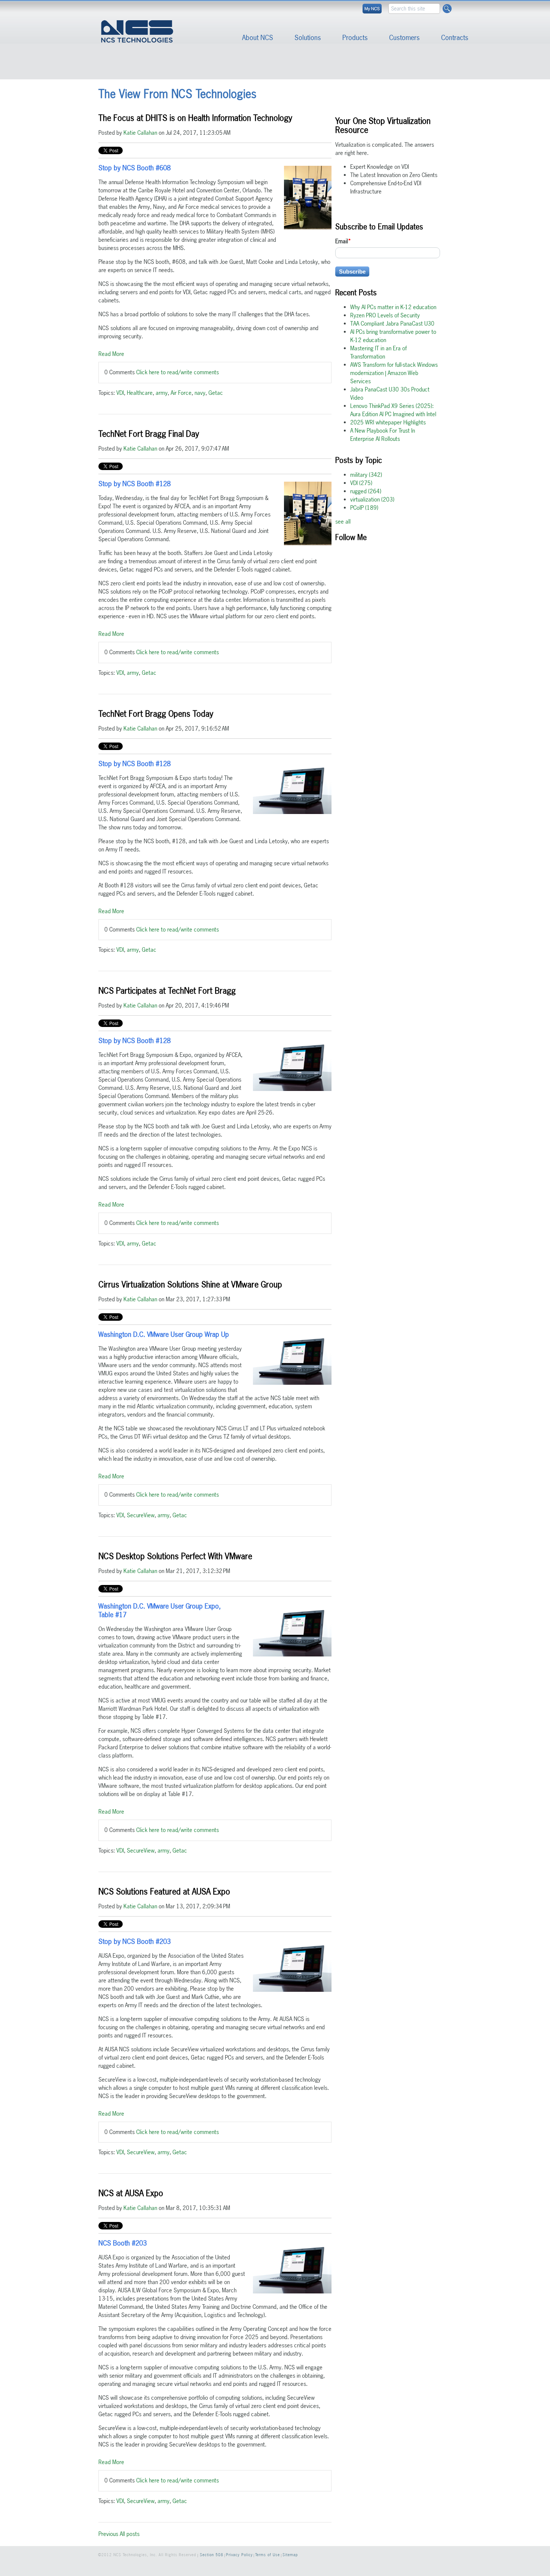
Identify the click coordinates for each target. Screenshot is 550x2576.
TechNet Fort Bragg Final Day (149, 434)
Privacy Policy (239, 2555)
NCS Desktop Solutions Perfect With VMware (175, 1556)
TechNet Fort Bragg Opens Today (156, 714)
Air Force (181, 393)
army (162, 393)
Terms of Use (268, 2555)
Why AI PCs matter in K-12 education (393, 307)
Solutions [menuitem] (308, 38)
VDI (120, 393)
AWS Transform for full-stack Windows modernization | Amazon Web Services (394, 373)
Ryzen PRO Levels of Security (385, 315)
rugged (366, 491)
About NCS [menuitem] (258, 38)
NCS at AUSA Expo (131, 2193)
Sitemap (290, 2555)
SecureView (141, 1515)
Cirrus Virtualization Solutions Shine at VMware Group (190, 1284)
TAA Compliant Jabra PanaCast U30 (392, 324)
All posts (130, 2534)
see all (343, 522)
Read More (111, 354)
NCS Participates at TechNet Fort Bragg (167, 991)
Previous (108, 2534)
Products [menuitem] (355, 38)
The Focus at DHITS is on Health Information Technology (195, 118)
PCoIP (364, 508)
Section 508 (212, 2555)
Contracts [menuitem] (455, 38)
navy (200, 393)
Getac (216, 393)
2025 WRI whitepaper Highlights (388, 422)
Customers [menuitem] (404, 38)
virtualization (372, 499)
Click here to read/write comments (178, 372)
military (366, 475)
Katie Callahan (140, 133)
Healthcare (140, 393)
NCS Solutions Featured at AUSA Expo (164, 1891)
